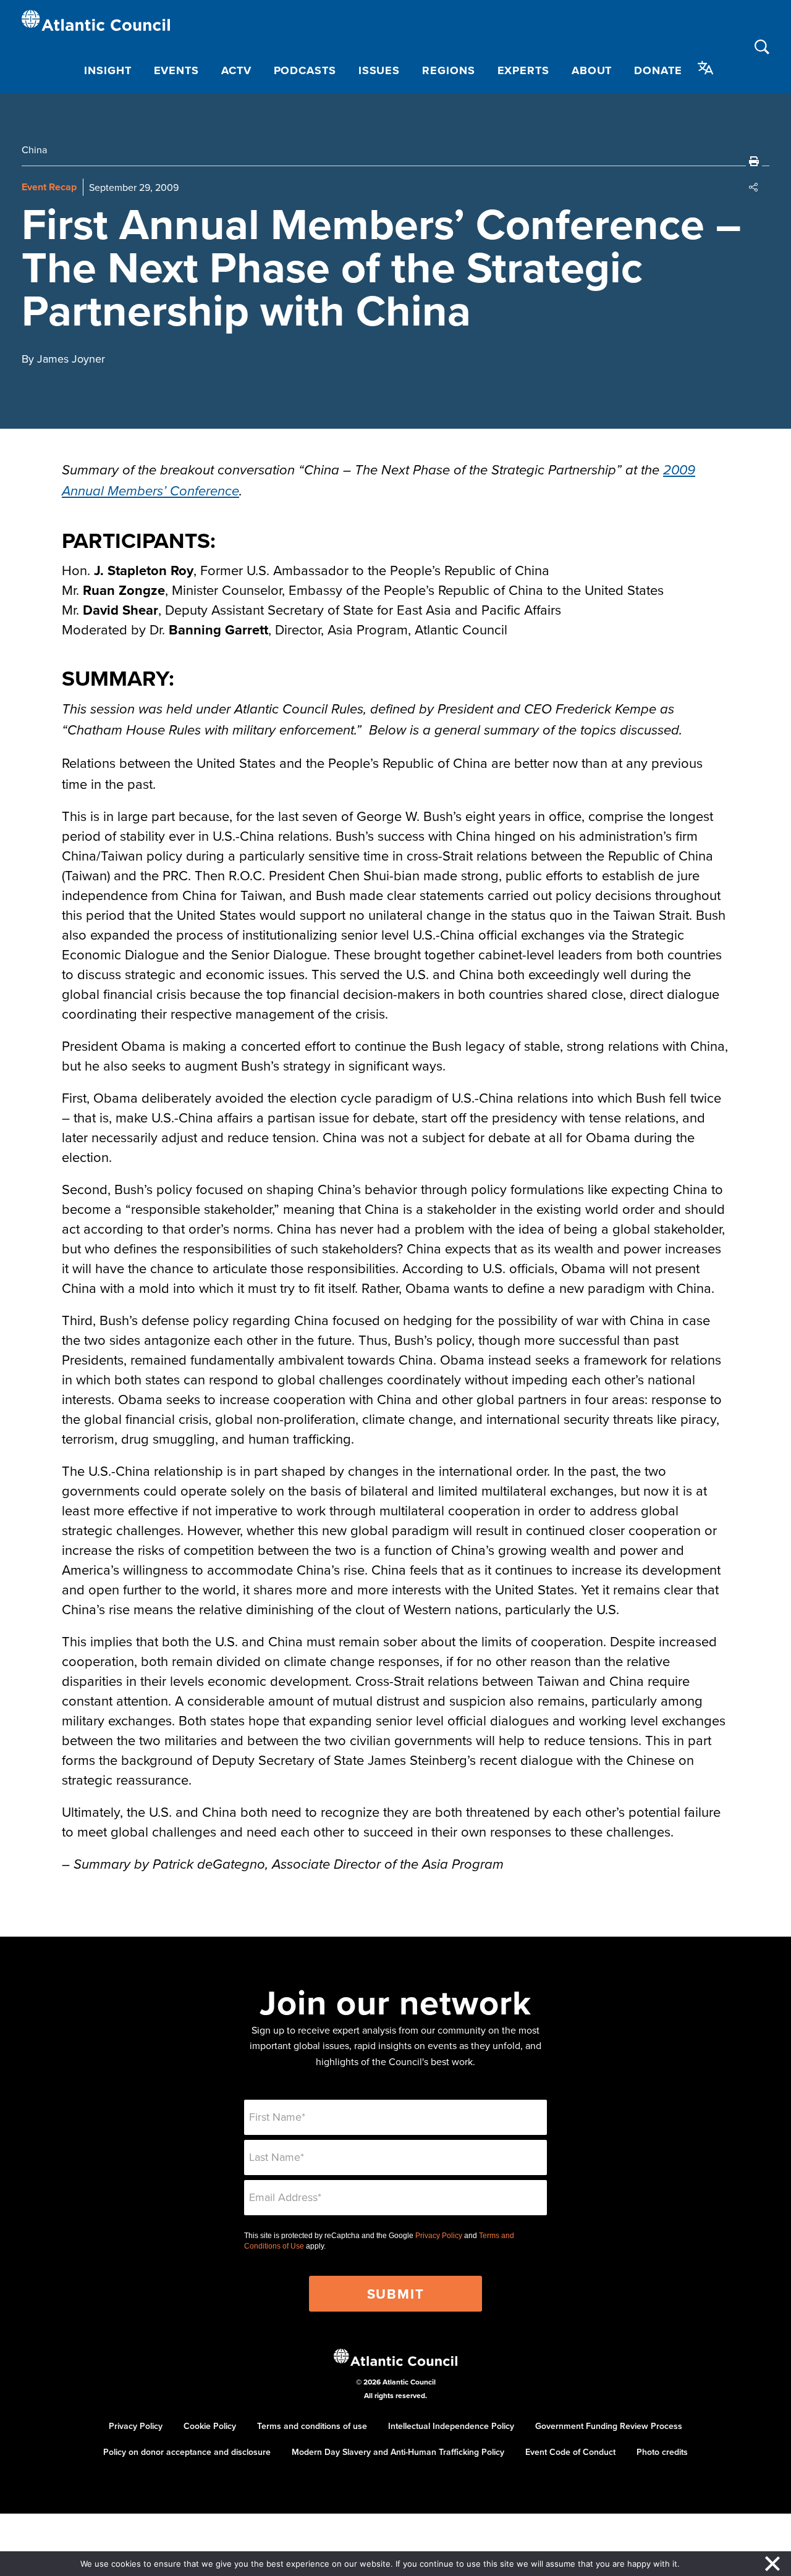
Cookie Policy (210, 2426)
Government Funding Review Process (609, 2426)
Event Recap (49, 187)
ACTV (236, 70)
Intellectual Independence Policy (451, 2426)
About (592, 70)
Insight (108, 70)
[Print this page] (754, 161)
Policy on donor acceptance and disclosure (187, 2452)
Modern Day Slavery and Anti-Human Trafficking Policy (398, 2452)
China (34, 149)
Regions (448, 70)
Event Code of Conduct (570, 2452)
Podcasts (305, 70)
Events (176, 70)
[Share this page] (754, 187)
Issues (379, 70)
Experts (523, 70)
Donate (658, 70)
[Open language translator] (706, 68)
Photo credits (662, 2452)
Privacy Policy (439, 2236)
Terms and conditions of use (312, 2426)
